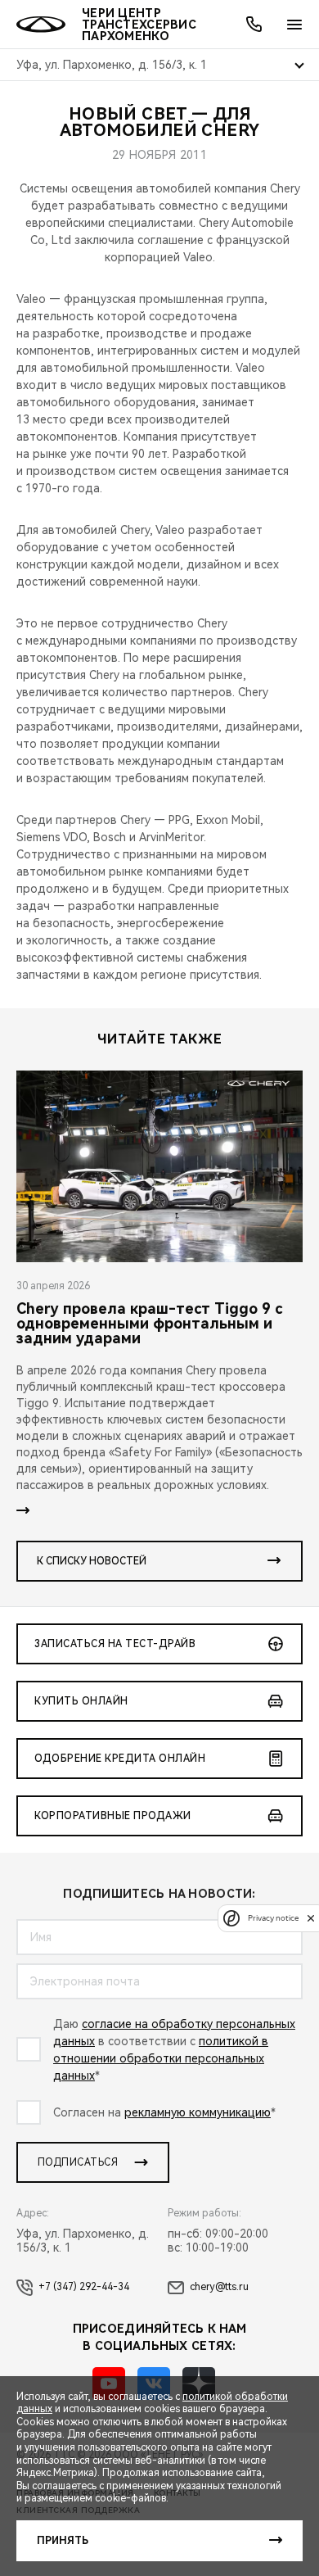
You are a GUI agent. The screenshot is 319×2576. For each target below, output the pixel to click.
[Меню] (294, 25)
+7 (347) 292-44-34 (84, 2287)
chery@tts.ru (219, 2287)
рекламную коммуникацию (198, 2112)
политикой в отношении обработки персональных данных (161, 2058)
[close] (311, 1918)
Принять (63, 2541)
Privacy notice (273, 1918)
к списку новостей (92, 1561)
